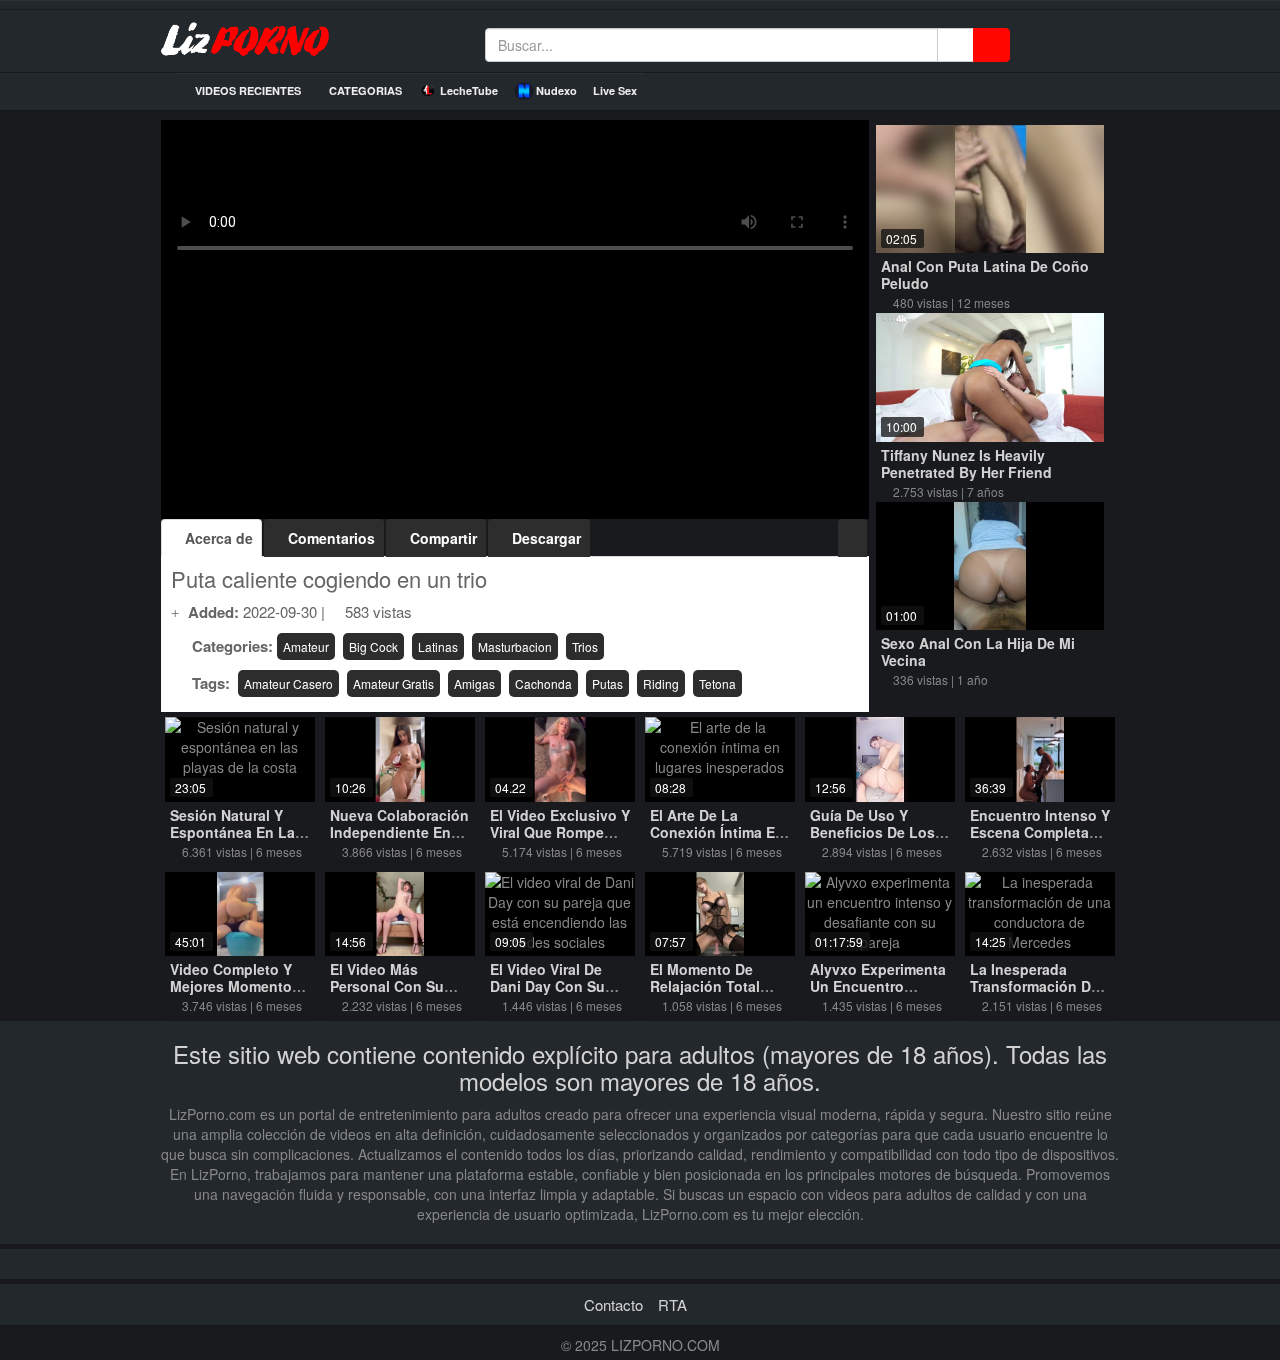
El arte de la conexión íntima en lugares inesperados (717, 840)
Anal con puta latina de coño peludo (985, 274)
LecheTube (469, 90)
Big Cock (373, 646)
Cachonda (543, 683)
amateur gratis (393, 683)
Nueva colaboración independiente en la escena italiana (399, 832)
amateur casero (288, 683)
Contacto (613, 1304)
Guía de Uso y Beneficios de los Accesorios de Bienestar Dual (872, 840)
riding (661, 683)
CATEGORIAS (364, 90)
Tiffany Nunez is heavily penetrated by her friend (966, 463)
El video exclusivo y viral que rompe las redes (560, 832)
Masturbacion (515, 646)
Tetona (717, 683)
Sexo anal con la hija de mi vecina (978, 651)
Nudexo (556, 90)
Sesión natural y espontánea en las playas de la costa (236, 832)
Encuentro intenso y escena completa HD (1040, 832)
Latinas (438, 646)
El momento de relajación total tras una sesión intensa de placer (709, 994)
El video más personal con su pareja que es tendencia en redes (400, 994)
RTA (672, 1304)
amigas (474, 683)
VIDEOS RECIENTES (246, 90)
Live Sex (615, 90)
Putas (607, 683)
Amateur (306, 646)
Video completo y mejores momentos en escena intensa (235, 986)
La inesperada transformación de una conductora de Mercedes (1037, 994)
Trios (585, 646)
